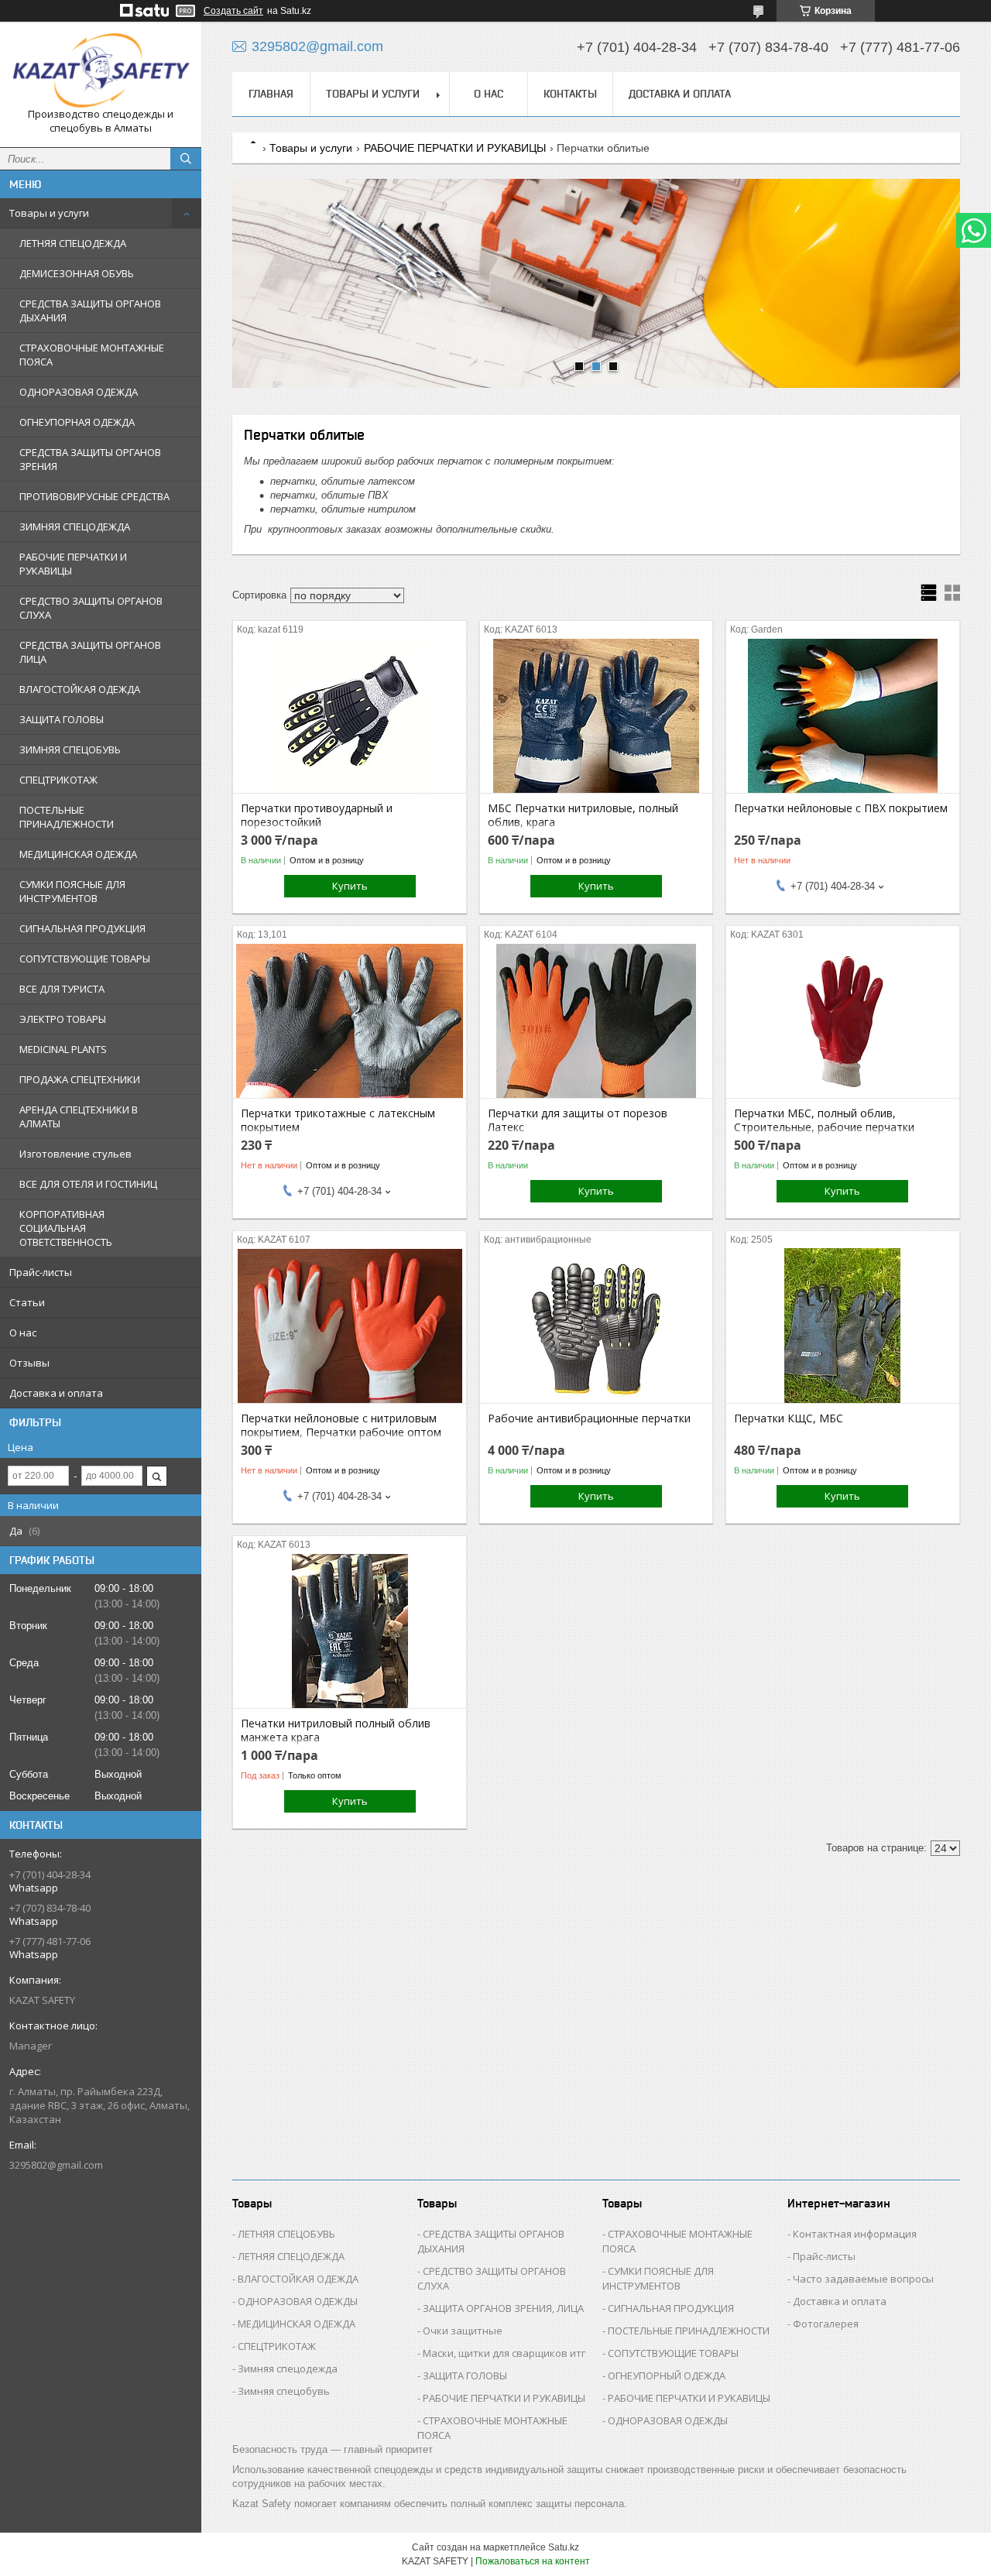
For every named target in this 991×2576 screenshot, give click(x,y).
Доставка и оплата (56, 1393)
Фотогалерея (826, 2324)
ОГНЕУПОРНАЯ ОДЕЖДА (77, 422)
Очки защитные (463, 2331)
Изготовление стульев (75, 1154)
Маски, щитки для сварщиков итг (504, 2353)
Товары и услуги (49, 213)
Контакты (570, 94)
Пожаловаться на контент (533, 2561)
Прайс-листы (41, 1272)
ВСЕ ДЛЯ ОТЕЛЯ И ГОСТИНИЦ (88, 1184)
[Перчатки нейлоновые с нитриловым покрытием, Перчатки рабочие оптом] (350, 1326)
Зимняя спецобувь (284, 2391)
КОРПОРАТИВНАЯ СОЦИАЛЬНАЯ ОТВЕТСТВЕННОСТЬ (66, 1228)
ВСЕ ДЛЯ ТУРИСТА (62, 989)
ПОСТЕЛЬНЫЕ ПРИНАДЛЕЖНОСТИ (67, 817)
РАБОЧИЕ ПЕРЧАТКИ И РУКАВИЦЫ (73, 564)
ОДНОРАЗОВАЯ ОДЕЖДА (79, 392)
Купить (350, 886)
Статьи (27, 1302)
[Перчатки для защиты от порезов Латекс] (597, 1020)
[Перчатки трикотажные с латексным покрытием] (350, 1020)
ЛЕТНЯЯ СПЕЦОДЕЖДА (73, 243)
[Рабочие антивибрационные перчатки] (597, 1326)
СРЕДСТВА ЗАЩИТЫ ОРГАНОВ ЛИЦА (90, 652)
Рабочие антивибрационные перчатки (589, 1418)
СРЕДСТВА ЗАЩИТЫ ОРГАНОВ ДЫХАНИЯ (90, 310)
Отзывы (29, 1363)
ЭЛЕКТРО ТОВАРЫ (63, 1019)
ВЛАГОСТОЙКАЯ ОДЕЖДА (80, 689)
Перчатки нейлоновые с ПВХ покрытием (841, 808)
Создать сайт (233, 11)
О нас (23, 1333)
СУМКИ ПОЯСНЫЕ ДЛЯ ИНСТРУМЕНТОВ (72, 891)
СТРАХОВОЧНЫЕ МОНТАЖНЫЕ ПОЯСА (92, 355)
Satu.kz (564, 2547)
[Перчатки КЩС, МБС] (843, 1326)
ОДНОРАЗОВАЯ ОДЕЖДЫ (298, 2301)
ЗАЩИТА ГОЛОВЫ (62, 719)
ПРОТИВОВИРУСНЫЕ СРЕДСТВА (94, 496)
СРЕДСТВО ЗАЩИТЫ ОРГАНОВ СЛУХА (91, 608)
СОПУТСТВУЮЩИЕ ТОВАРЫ (85, 959)
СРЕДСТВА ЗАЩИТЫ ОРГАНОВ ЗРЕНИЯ (90, 459)
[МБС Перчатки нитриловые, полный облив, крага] (597, 715)
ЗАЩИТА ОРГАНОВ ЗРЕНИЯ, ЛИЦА (503, 2308)
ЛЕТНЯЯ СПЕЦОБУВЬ (286, 2234)
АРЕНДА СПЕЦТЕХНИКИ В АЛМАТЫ (79, 1116)
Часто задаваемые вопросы (863, 2279)
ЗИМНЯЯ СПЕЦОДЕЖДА (75, 527)
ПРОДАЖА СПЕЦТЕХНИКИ (80, 1079)
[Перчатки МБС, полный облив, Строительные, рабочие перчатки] (843, 1020)
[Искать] (186, 159)
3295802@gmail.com (56, 2165)
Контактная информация (855, 2234)
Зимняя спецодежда (288, 2368)
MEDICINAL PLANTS (63, 1049)
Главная (271, 94)
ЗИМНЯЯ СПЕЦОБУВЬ (70, 749)
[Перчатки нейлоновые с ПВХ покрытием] (843, 715)
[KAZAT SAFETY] (101, 70)
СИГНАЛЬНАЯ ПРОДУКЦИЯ (82, 928)
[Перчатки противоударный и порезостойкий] (350, 715)
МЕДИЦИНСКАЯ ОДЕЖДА (78, 854)
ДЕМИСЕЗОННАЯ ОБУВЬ (77, 273)
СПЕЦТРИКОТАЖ (58, 780)
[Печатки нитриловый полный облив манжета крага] (350, 1631)
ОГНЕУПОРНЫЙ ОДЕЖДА (667, 2375)
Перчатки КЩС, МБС (789, 1418)
